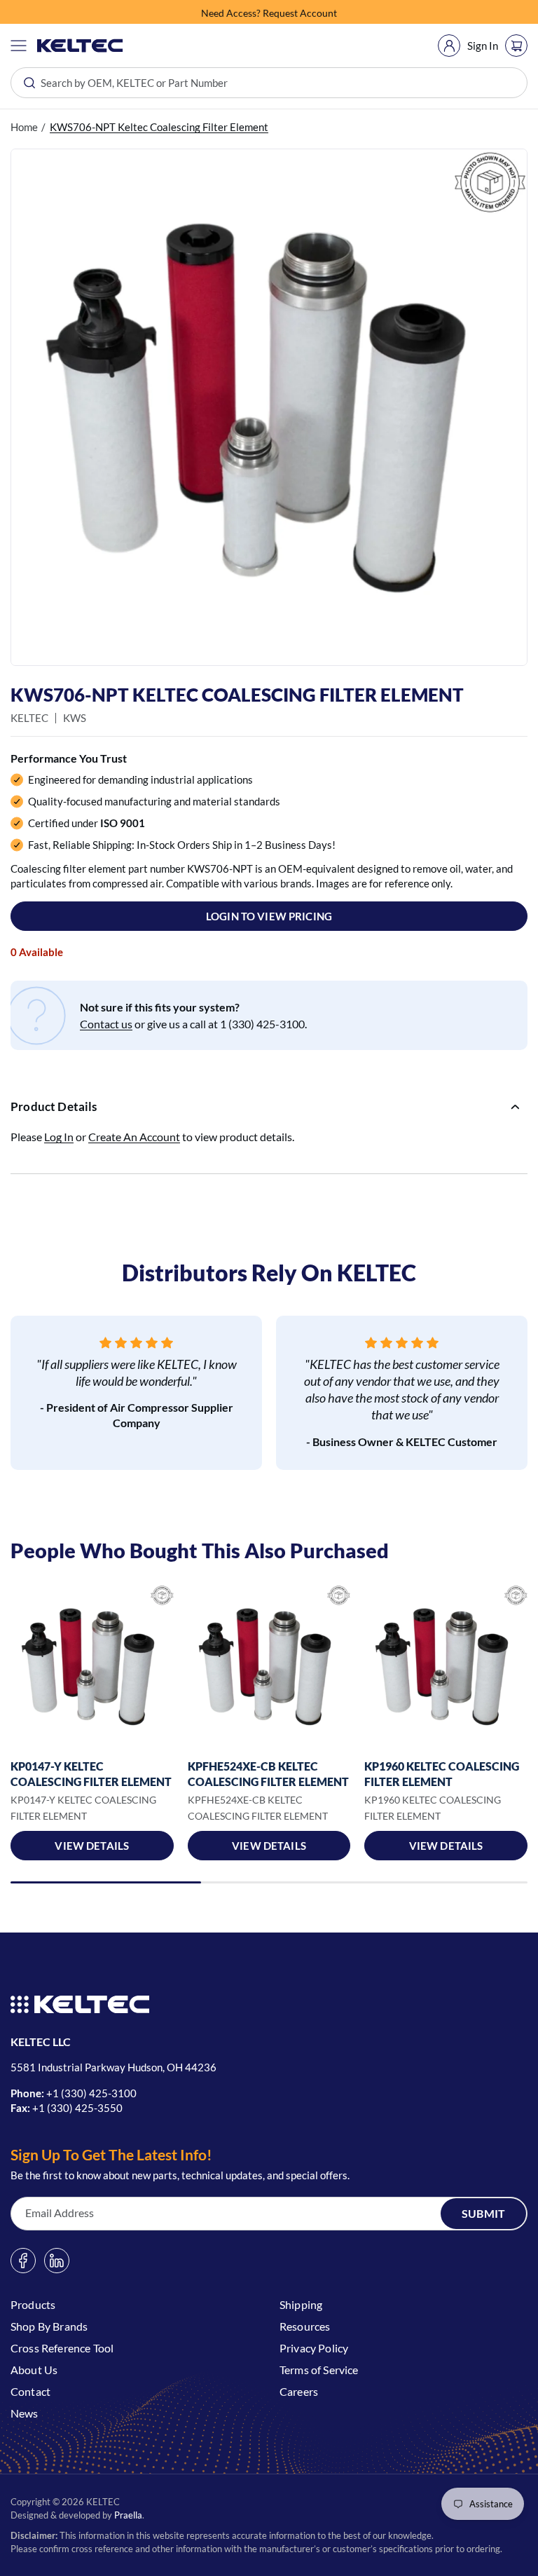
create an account (134, 1137)
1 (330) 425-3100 (95, 2093)
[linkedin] (57, 2261)
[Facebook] (23, 2261)
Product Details (54, 1106)
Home (24, 127)
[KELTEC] (80, 46)
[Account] (449, 46)
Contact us (106, 1024)
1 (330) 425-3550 (81, 2108)
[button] (19, 46)
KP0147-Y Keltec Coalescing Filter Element (91, 1774)
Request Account (300, 12)
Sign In (483, 46)
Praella (128, 2515)
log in (59, 1137)
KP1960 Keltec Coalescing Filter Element (442, 1774)
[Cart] (516, 46)
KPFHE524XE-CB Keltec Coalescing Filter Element (268, 1774)
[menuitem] (449, 46)
